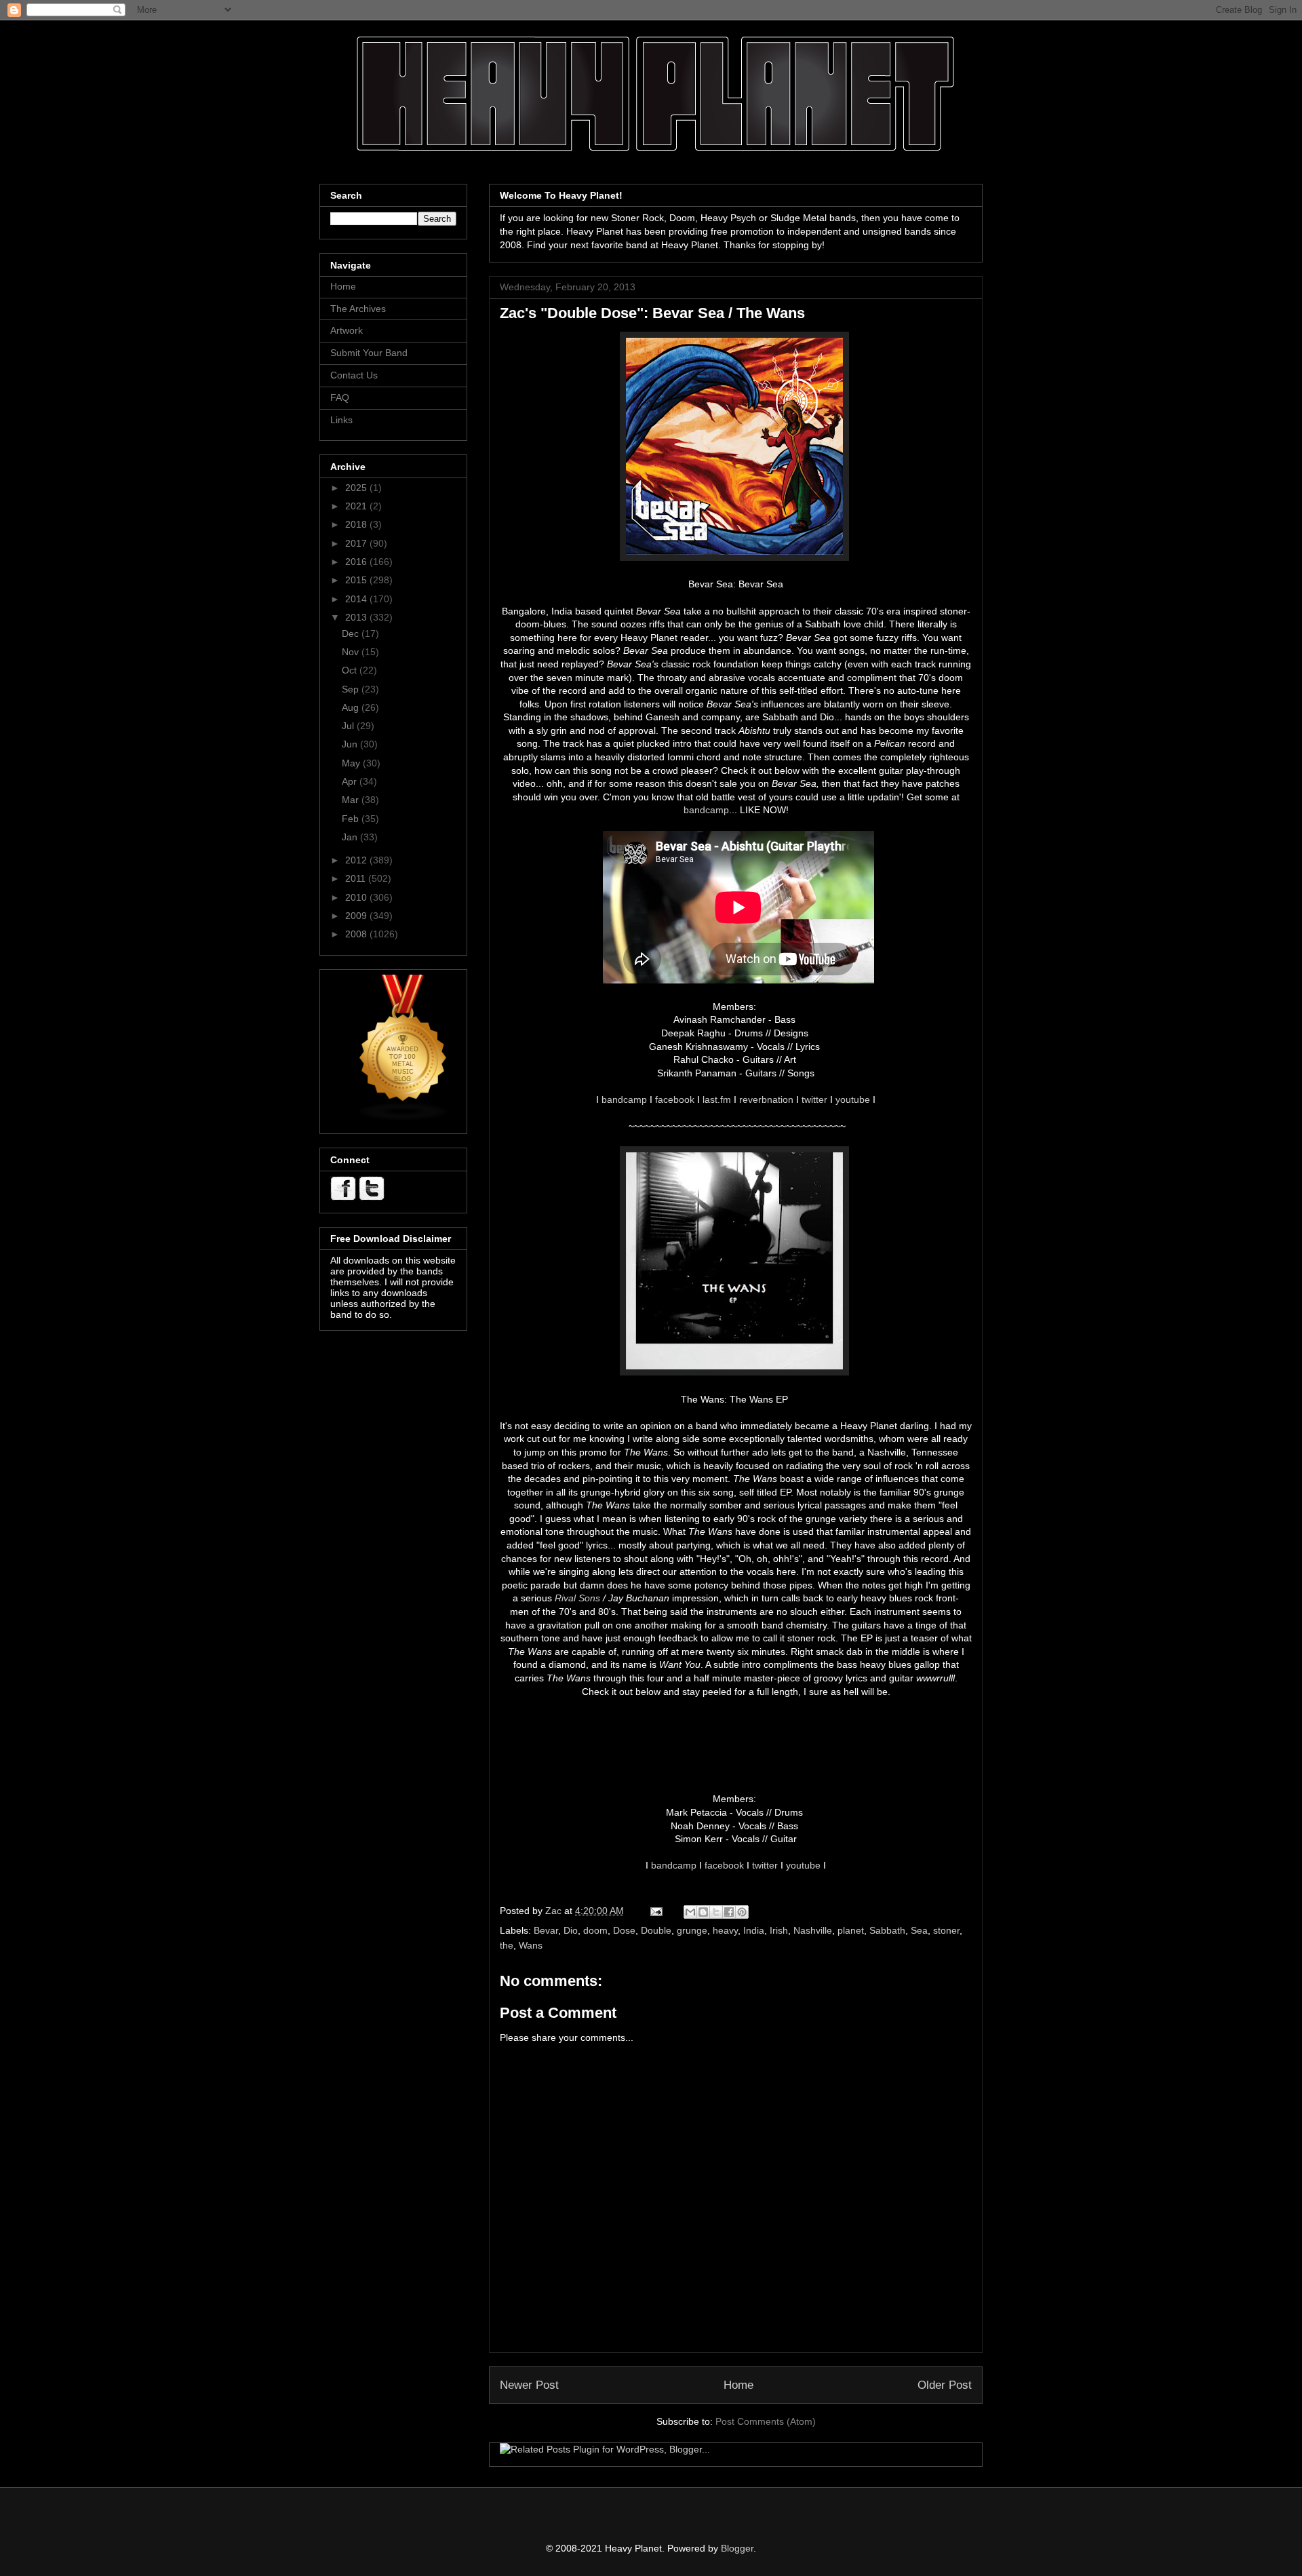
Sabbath (887, 1930)
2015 (357, 580)
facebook (675, 1099)
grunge (692, 1930)
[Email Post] (655, 1911)
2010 (357, 897)
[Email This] (690, 1912)
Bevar (546, 1930)
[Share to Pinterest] (742, 1912)
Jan (351, 837)
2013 (357, 617)
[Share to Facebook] (729, 1912)
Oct (351, 670)
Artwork (347, 330)
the (507, 1945)
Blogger (737, 2548)
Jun (351, 744)
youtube (853, 1099)
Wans (531, 1945)
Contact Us (354, 375)
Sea (919, 1930)
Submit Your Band (369, 353)
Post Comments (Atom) (766, 2421)
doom (595, 1930)
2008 (357, 934)
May (352, 763)
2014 (357, 599)
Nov (352, 652)
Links (341, 420)
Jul (349, 726)
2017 (357, 543)
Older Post (945, 2385)
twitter (814, 1099)
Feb (352, 819)
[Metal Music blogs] (403, 1118)
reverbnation (766, 1099)
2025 (357, 488)
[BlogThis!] (703, 1912)
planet (851, 1930)
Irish (779, 1930)
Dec (352, 633)
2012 (357, 860)
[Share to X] (716, 1912)
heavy (725, 1930)
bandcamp (706, 810)
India (754, 1930)
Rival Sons (577, 1598)
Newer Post (529, 2385)
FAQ (340, 397)
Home (738, 2385)
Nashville (813, 1930)
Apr (351, 781)
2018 (357, 524)
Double (656, 1930)
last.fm (717, 1099)
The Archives (358, 309)
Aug (352, 707)
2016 (357, 562)
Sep (352, 689)
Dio (571, 1930)
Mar (352, 800)
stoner (946, 1930)
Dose (624, 1930)
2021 (357, 506)
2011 (357, 878)
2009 (357, 916)
